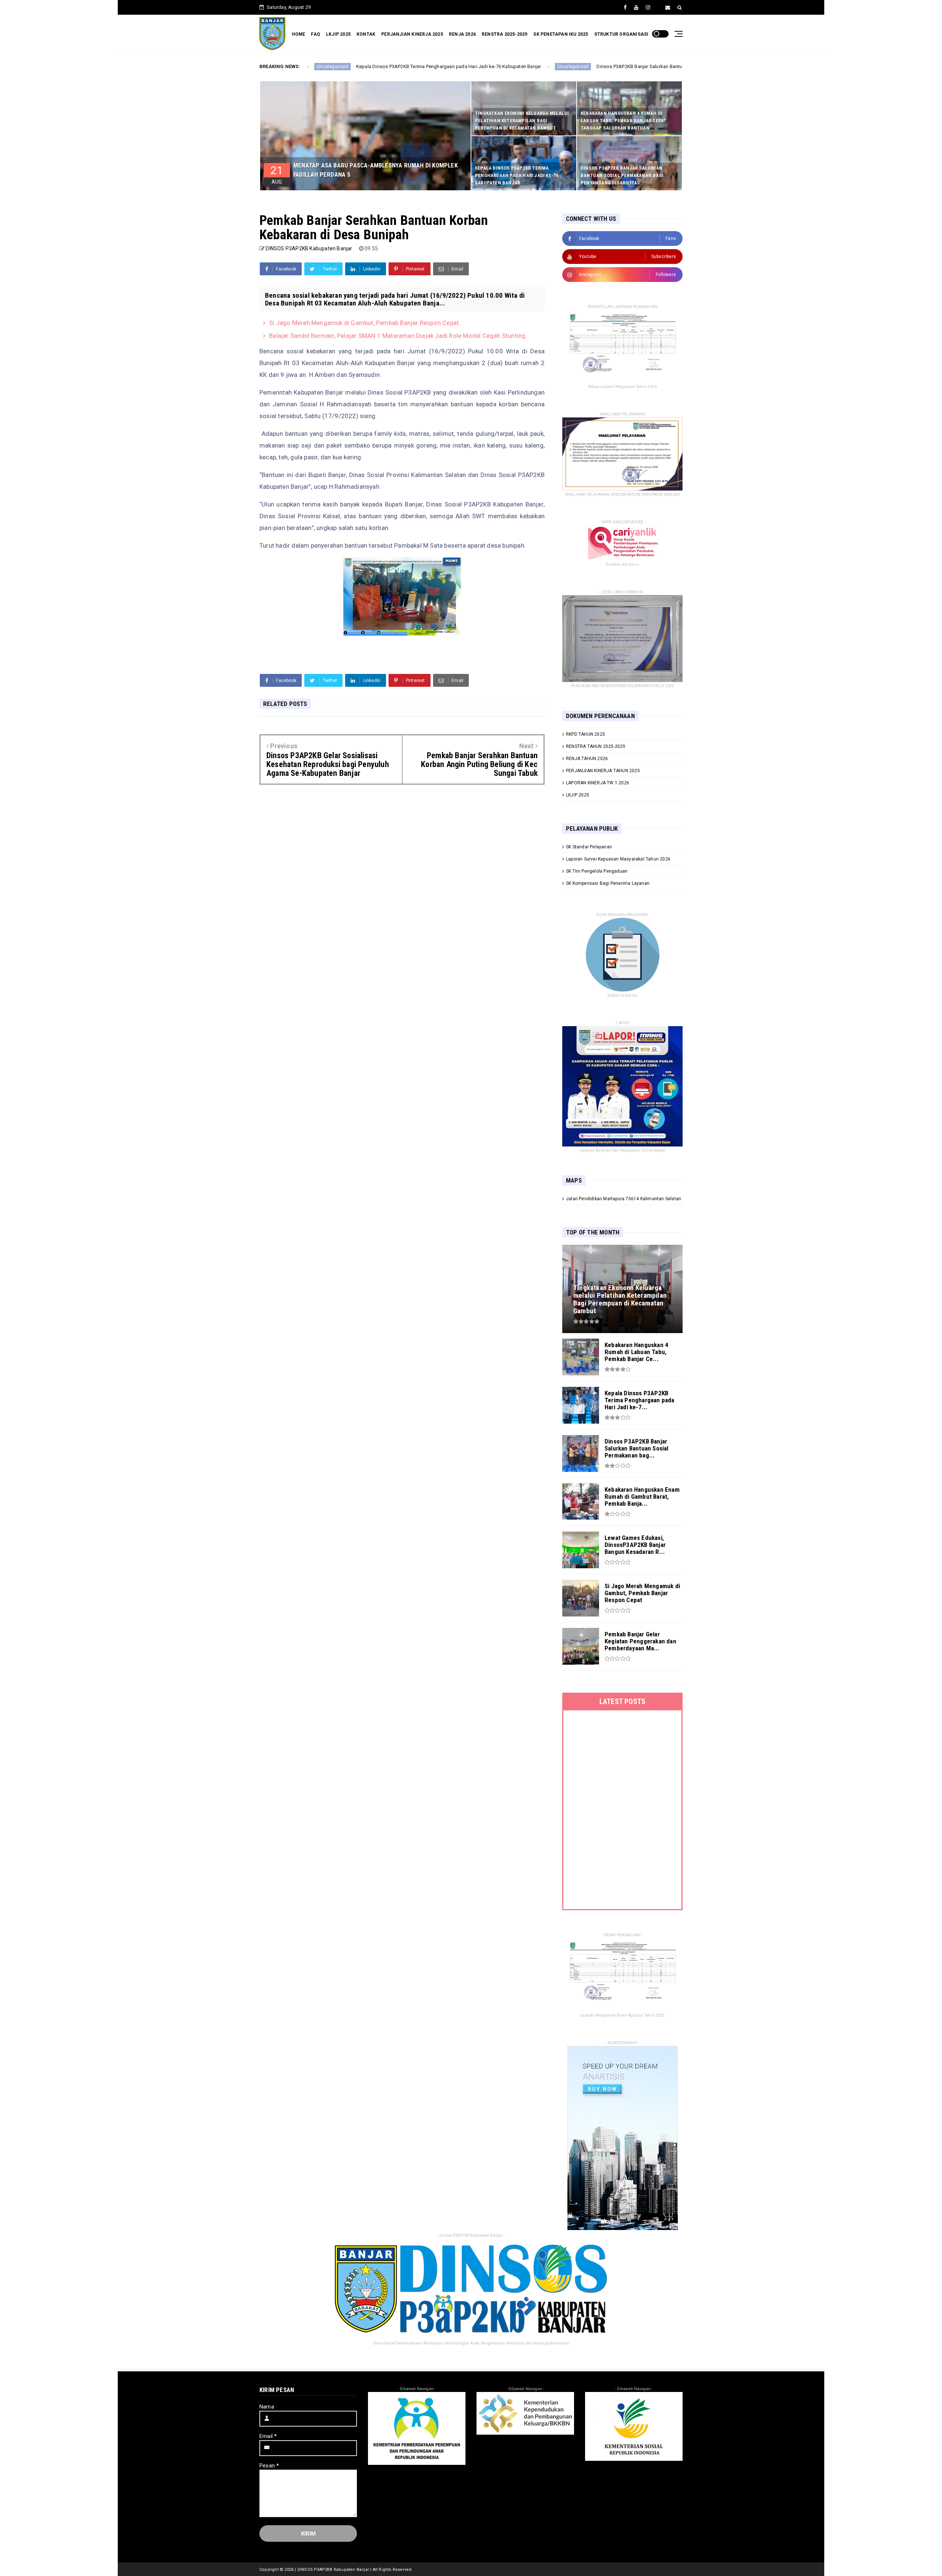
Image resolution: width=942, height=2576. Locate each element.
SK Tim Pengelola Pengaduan (597, 871)
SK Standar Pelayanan (589, 847)
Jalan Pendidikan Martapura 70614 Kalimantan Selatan (624, 1199)
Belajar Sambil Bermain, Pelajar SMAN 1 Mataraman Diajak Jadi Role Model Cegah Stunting (397, 336)
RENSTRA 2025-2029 (504, 34)
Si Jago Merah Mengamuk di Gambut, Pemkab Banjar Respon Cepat (364, 323)
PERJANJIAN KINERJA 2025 (412, 34)
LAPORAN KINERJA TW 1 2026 (598, 783)
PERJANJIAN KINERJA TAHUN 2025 (603, 771)
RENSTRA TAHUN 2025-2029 (596, 746)
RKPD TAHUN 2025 (585, 734)
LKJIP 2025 (338, 34)
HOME (299, 34)
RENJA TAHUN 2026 (587, 759)
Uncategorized (419, 67)
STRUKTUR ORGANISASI (621, 34)
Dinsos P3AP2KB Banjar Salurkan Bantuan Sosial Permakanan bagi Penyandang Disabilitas (541, 66)
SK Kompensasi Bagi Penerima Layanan (608, 883)
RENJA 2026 (462, 34)
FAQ (316, 34)
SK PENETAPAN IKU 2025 (561, 34)
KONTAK (366, 34)
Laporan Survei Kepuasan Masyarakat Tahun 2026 (618, 859)
